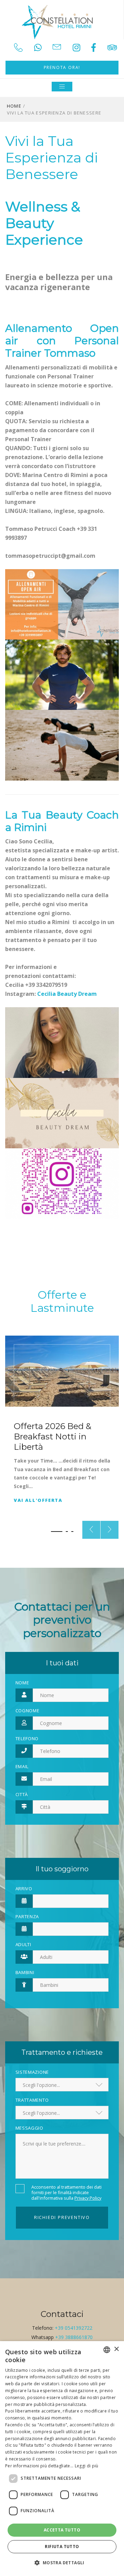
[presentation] (91, 1530)
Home (14, 106)
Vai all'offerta (38, 1500)
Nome (22, 1683)
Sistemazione (32, 2072)
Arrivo (24, 1889)
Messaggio (29, 2128)
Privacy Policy (88, 2198)
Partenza (27, 1916)
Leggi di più (87, 2466)
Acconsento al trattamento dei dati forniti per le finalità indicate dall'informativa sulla (66, 2192)
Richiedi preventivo (62, 2217)
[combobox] (107, 2350)
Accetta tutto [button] (62, 2530)
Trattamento (32, 2100)
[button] (57, 1532)
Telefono (27, 1738)
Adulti (23, 1944)
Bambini (25, 1972)
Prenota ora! (62, 67)
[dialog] (62, 2459)
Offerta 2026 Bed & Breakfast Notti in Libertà (53, 1436)
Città (22, 1794)
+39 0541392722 (74, 2328)
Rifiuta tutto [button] (62, 2547)
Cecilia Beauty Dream (67, 994)
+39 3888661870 (74, 2337)
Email (22, 1766)
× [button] (116, 2349)
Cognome (28, 1711)
